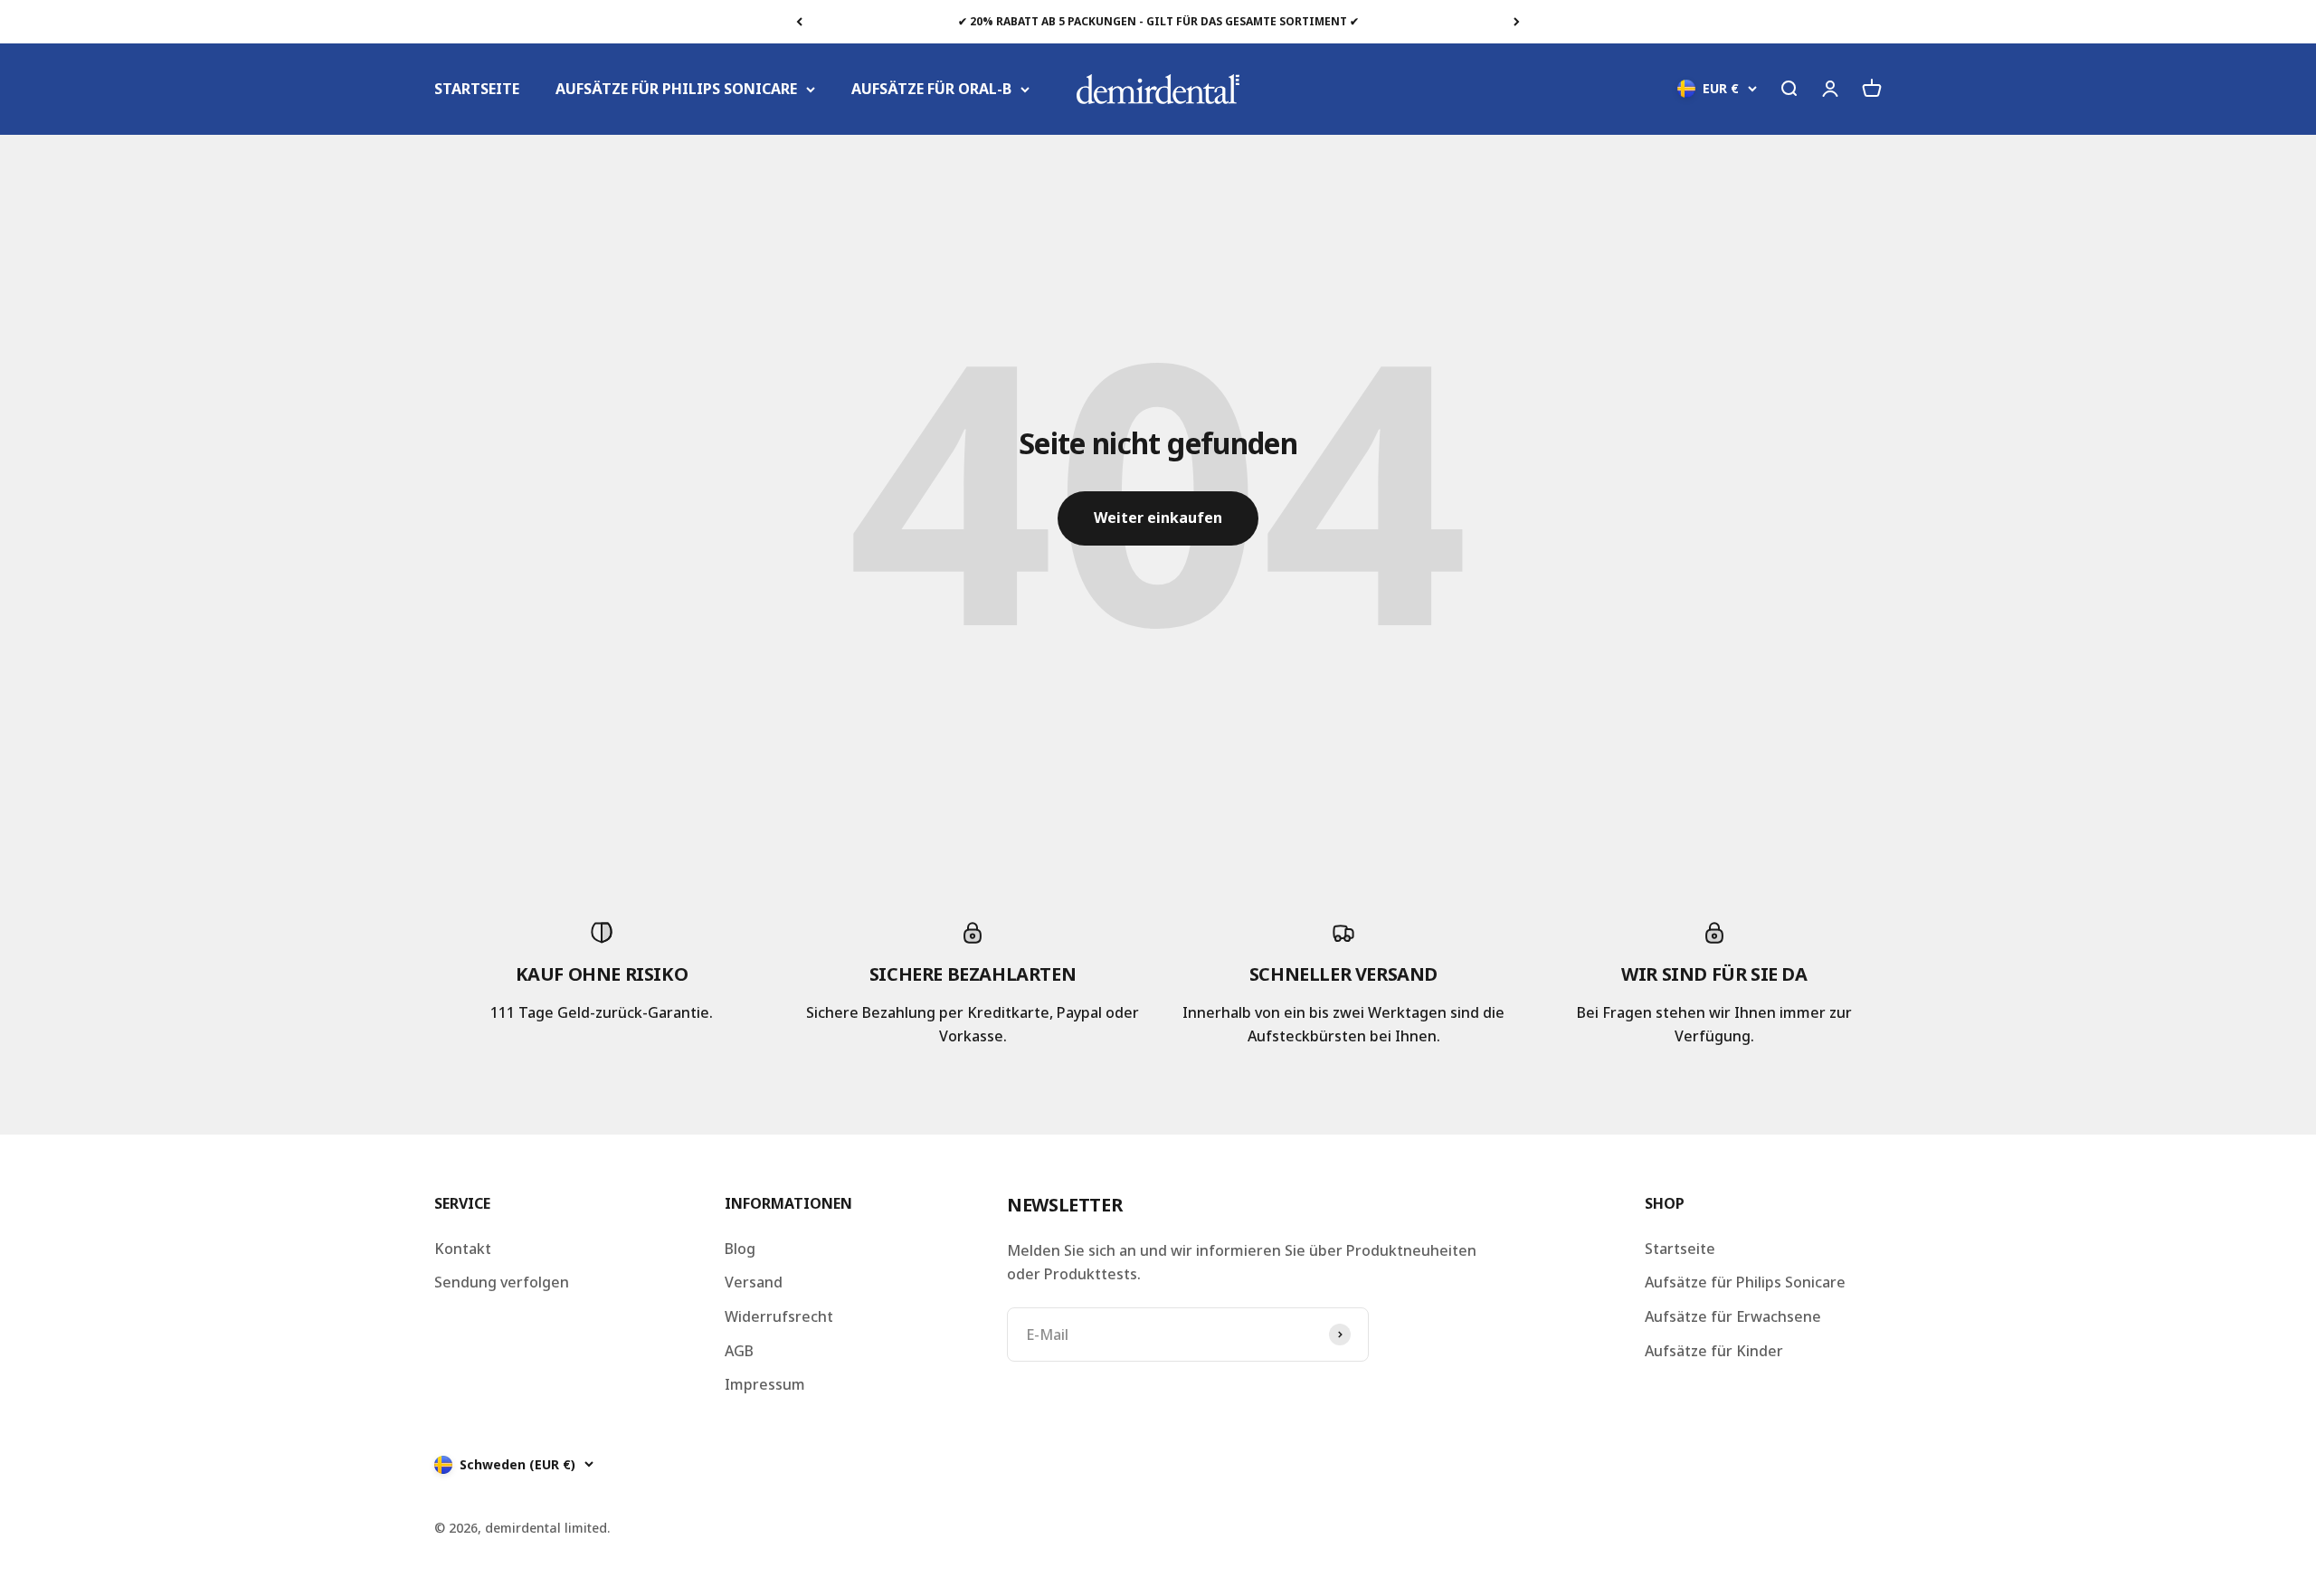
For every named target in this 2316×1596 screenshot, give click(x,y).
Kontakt (463, 1249)
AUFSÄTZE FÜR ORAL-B (931, 89)
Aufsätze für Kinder (1714, 1351)
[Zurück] (799, 22)
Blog (740, 1249)
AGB (739, 1351)
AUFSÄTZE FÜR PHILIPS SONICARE (676, 89)
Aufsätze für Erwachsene (1733, 1316)
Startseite (1680, 1249)
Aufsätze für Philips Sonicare (1745, 1282)
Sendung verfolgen (502, 1282)
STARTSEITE (477, 89)
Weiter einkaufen (1158, 518)
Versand (754, 1282)
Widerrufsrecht (779, 1316)
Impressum (765, 1384)
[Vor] (1517, 22)
